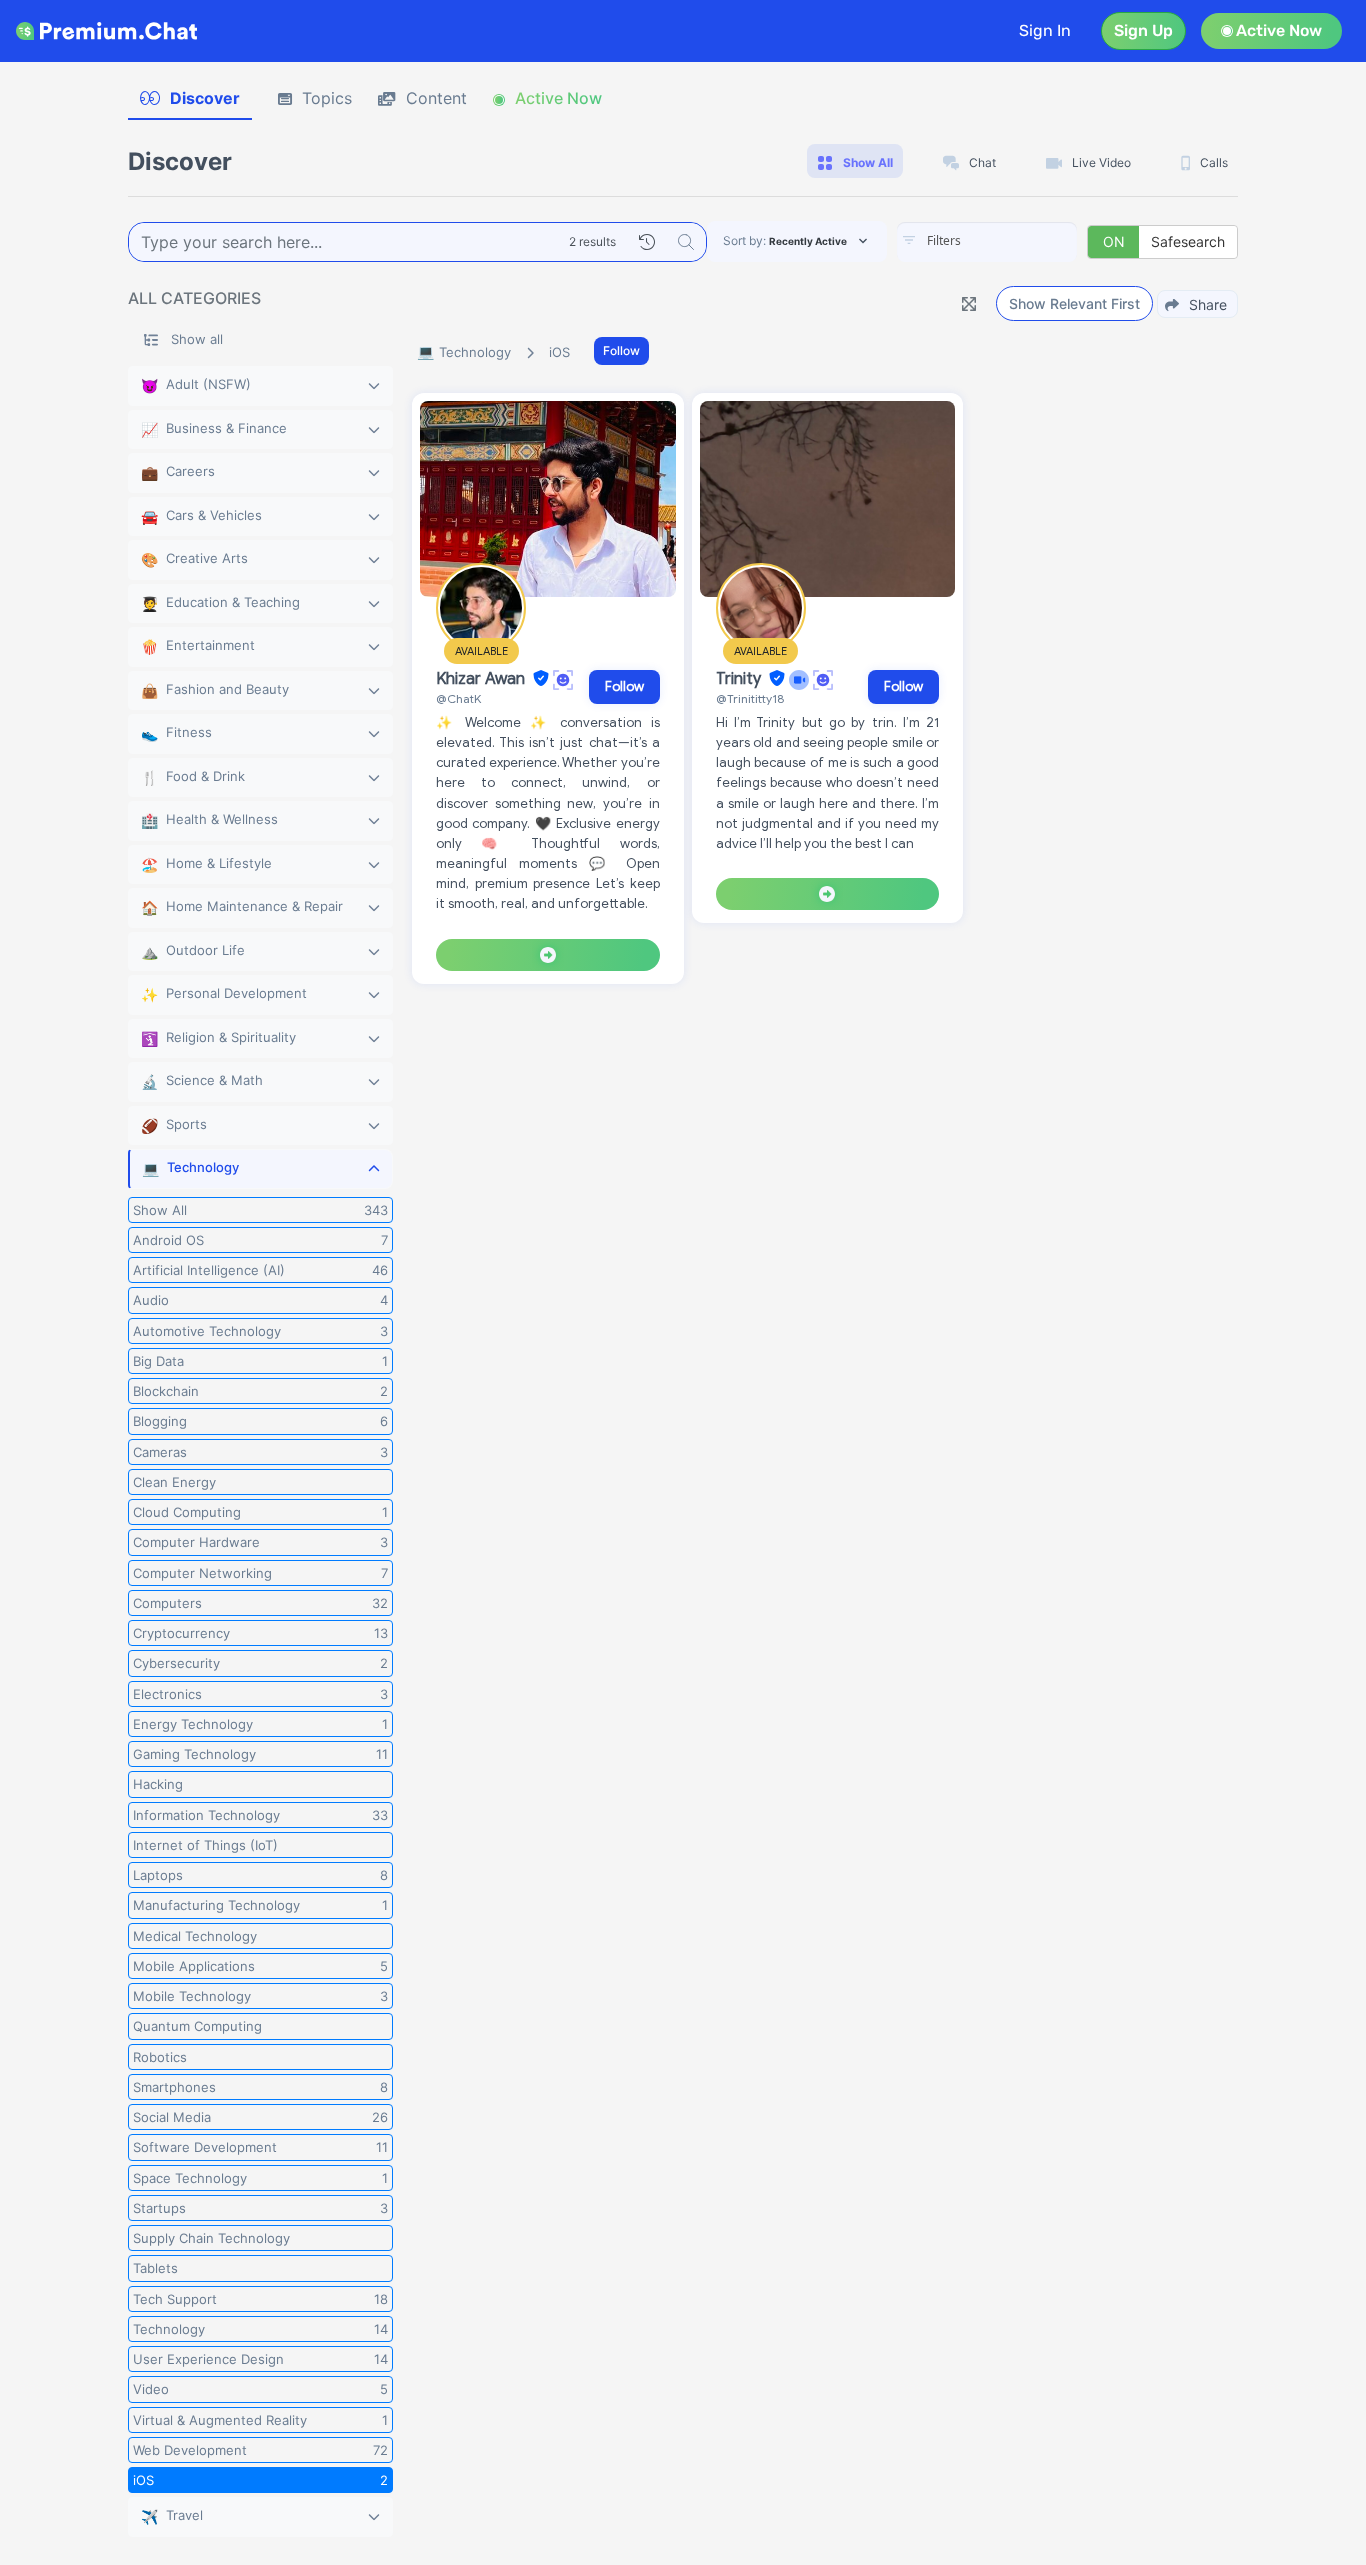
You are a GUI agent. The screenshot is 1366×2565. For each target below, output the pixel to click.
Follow (621, 350)
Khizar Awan (482, 679)
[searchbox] (1017, 241)
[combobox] (987, 242)
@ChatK (458, 698)
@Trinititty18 (750, 698)
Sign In (1045, 30)
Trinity (740, 679)
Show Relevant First (1074, 303)
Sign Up (1143, 30)
